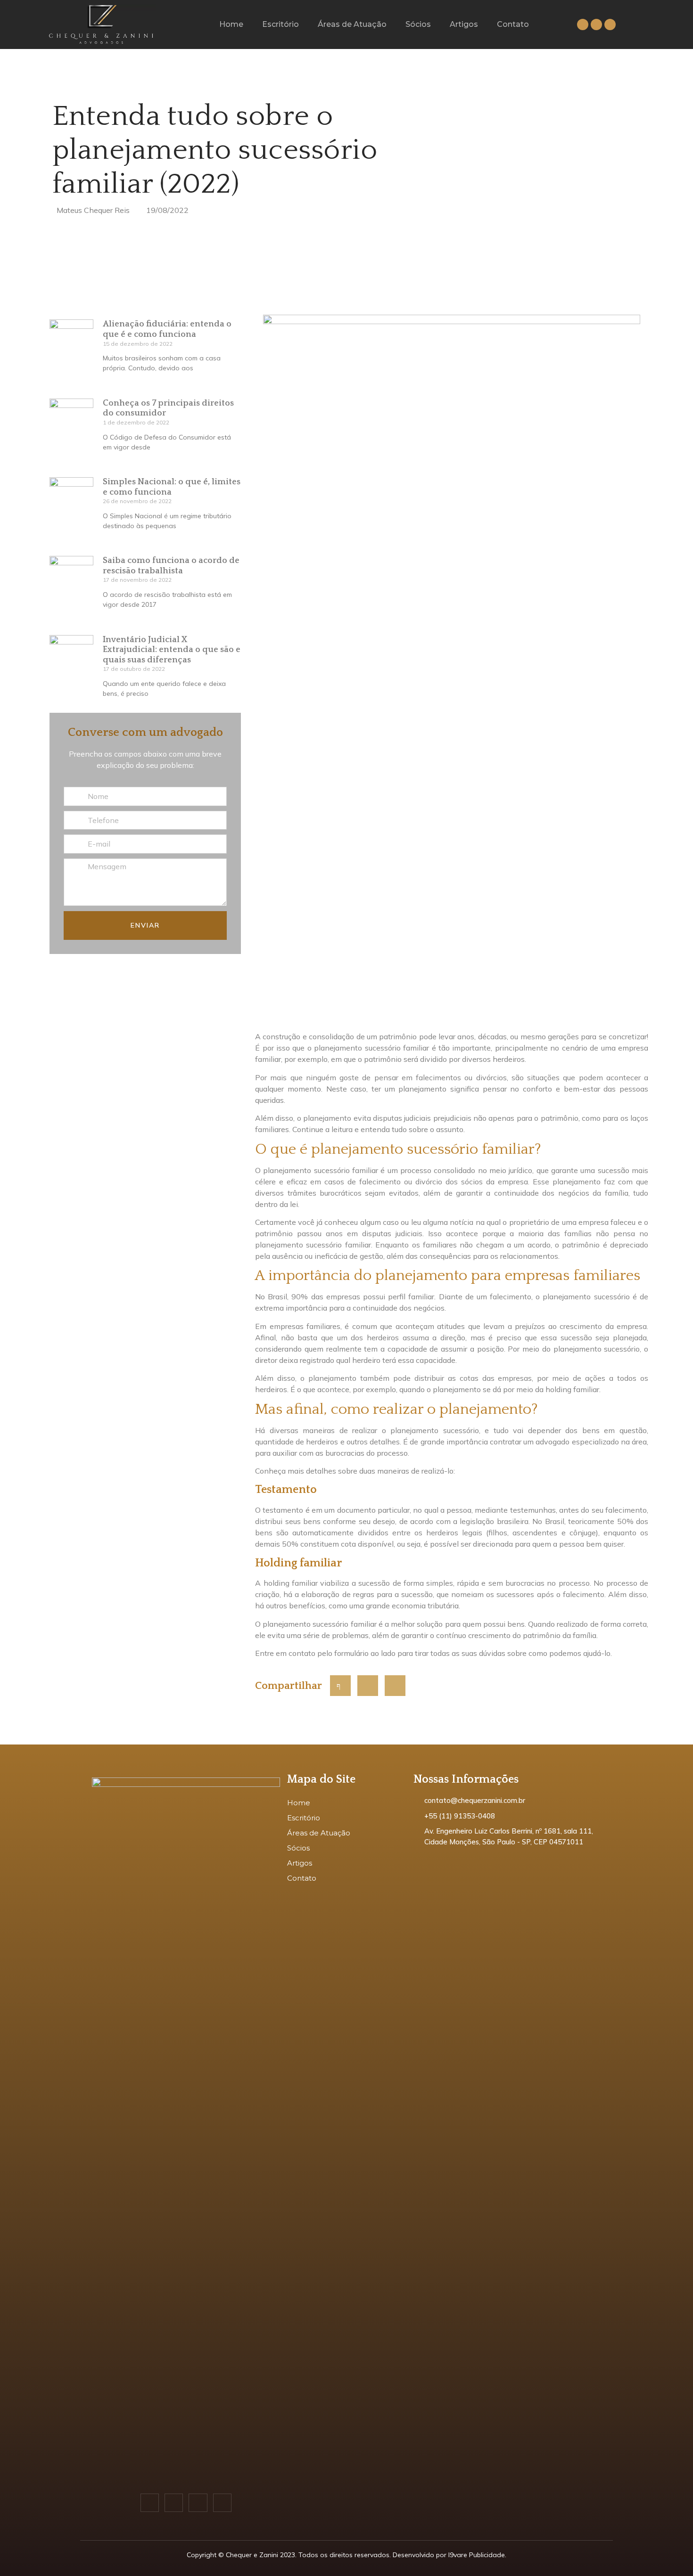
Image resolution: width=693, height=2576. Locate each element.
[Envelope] (222, 2503)
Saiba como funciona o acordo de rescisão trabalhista (171, 566)
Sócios (418, 24)
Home (231, 24)
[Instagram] (596, 24)
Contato (513, 24)
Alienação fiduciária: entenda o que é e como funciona (167, 329)
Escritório (280, 24)
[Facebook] (583, 24)
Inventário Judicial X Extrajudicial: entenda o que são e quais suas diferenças (172, 650)
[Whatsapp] (610, 24)
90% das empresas (326, 1296)
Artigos (464, 24)
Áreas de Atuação (352, 24)
